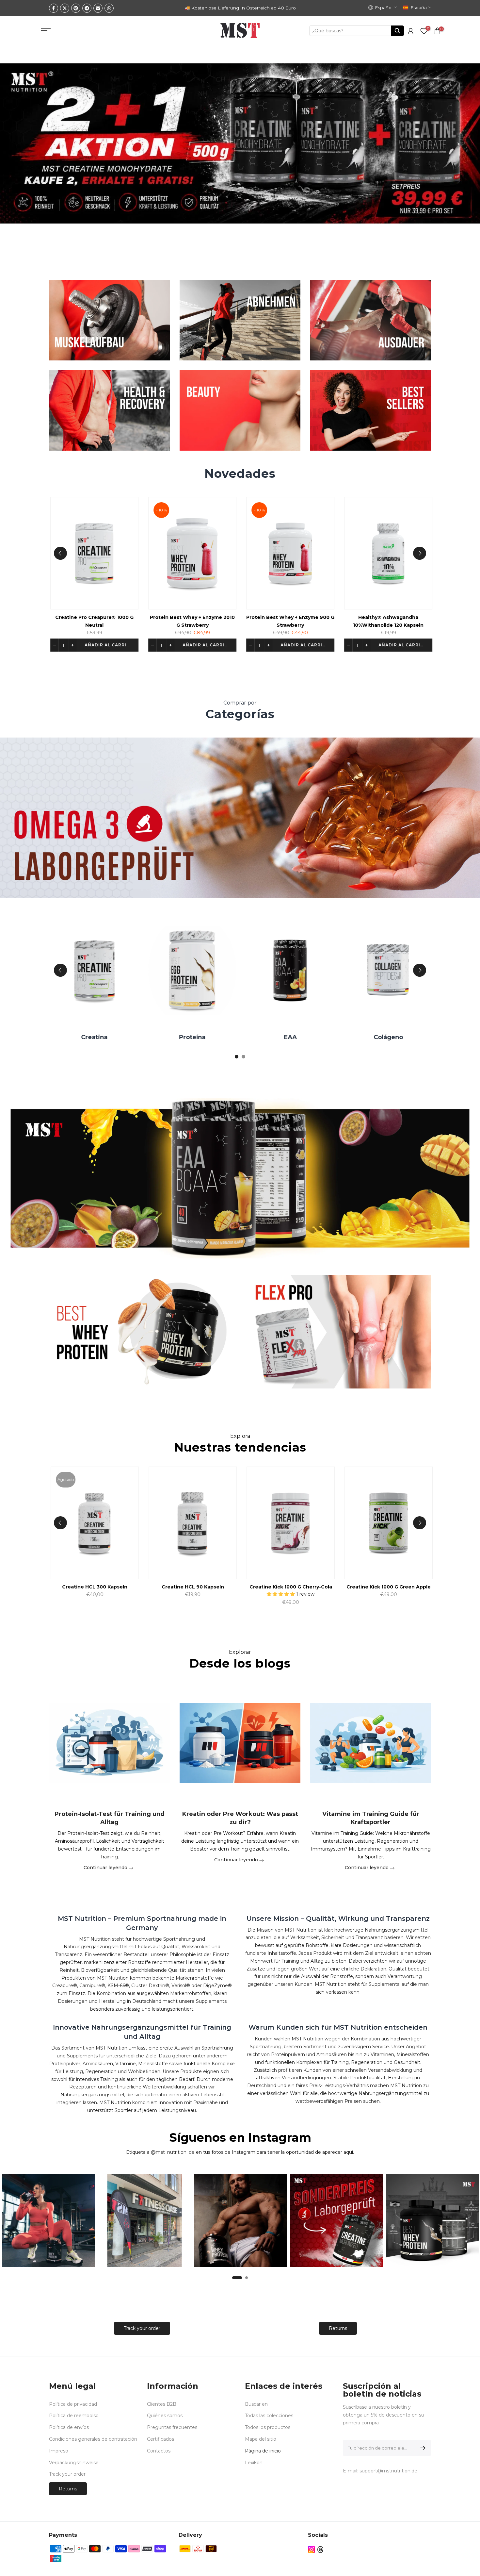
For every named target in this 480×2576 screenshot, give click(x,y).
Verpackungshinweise (74, 2463)
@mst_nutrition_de (173, 2152)
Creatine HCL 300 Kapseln (218, 1587)
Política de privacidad (73, 2404)
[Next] (420, 553)
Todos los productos (268, 2427)
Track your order (142, 2328)
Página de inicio (263, 2451)
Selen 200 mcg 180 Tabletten (96, 618)
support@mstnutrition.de (388, 2471)
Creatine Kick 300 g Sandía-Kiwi (120, 1587)
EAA (383, 1037)
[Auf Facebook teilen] (54, 8)
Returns (338, 2328)
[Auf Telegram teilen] (87, 8)
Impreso (59, 2451)
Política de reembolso (74, 2416)
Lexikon (254, 2463)
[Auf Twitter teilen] (65, 8)
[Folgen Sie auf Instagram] (312, 2549)
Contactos (159, 2451)
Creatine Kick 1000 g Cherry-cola (414, 1587)
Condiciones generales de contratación (93, 2439)
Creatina (187, 1037)
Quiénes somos (165, 2416)
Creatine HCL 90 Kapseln (316, 1587)
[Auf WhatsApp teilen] (109, 8)
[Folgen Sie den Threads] (320, 2549)
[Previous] (60, 553)
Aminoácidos (89, 1037)
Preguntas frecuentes (172, 2427)
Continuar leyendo (106, 1868)
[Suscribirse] (422, 2448)
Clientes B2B (162, 2404)
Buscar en (256, 2404)
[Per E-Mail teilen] (98, 8)
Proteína (285, 1037)
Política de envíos (69, 2427)
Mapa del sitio (261, 2439)
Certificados (160, 2439)
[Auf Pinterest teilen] (76, 8)
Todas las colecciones (269, 2416)
